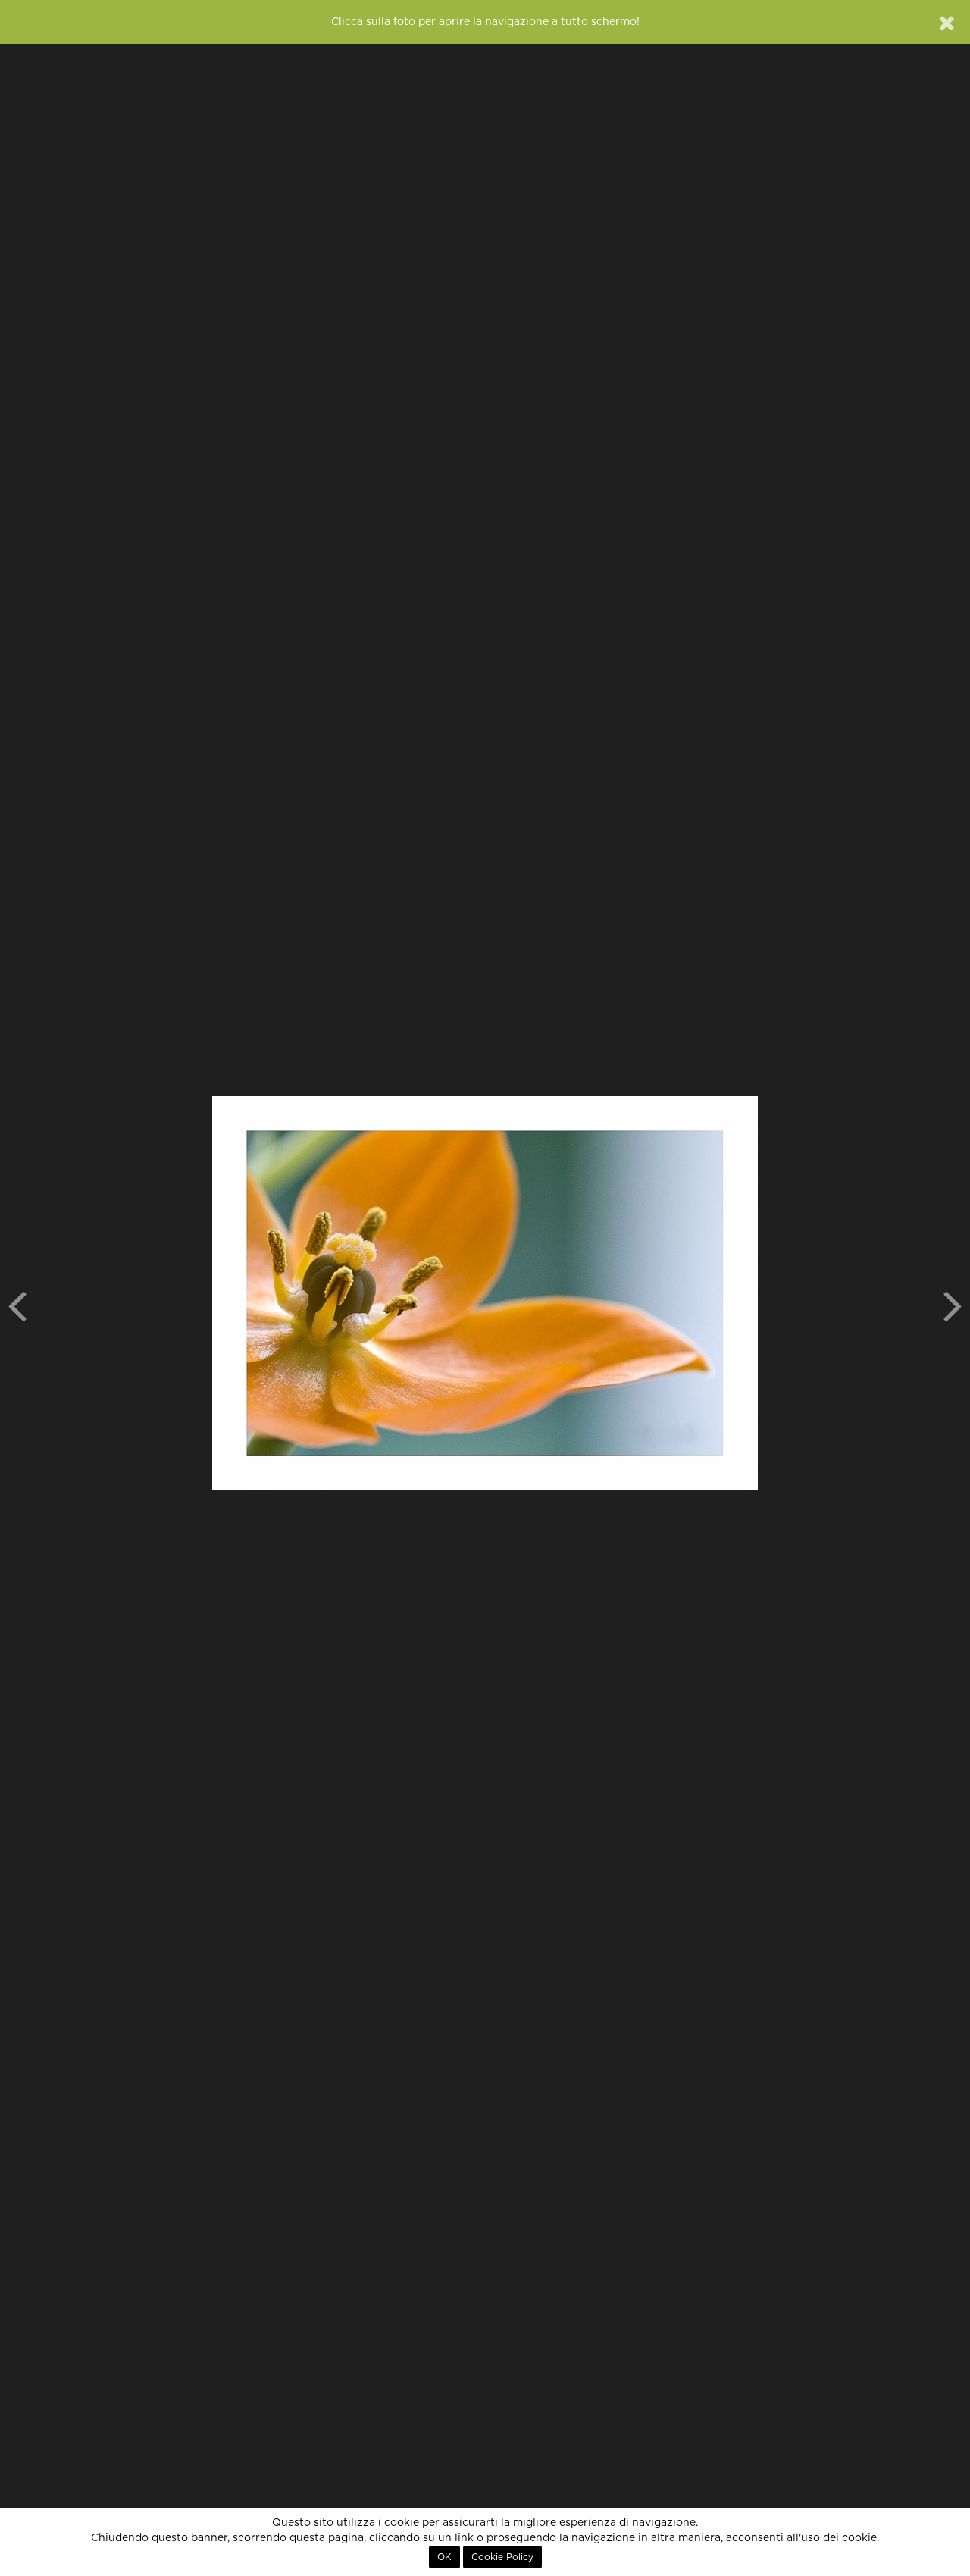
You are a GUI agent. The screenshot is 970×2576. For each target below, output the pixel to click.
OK (444, 2557)
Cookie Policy (502, 2557)
